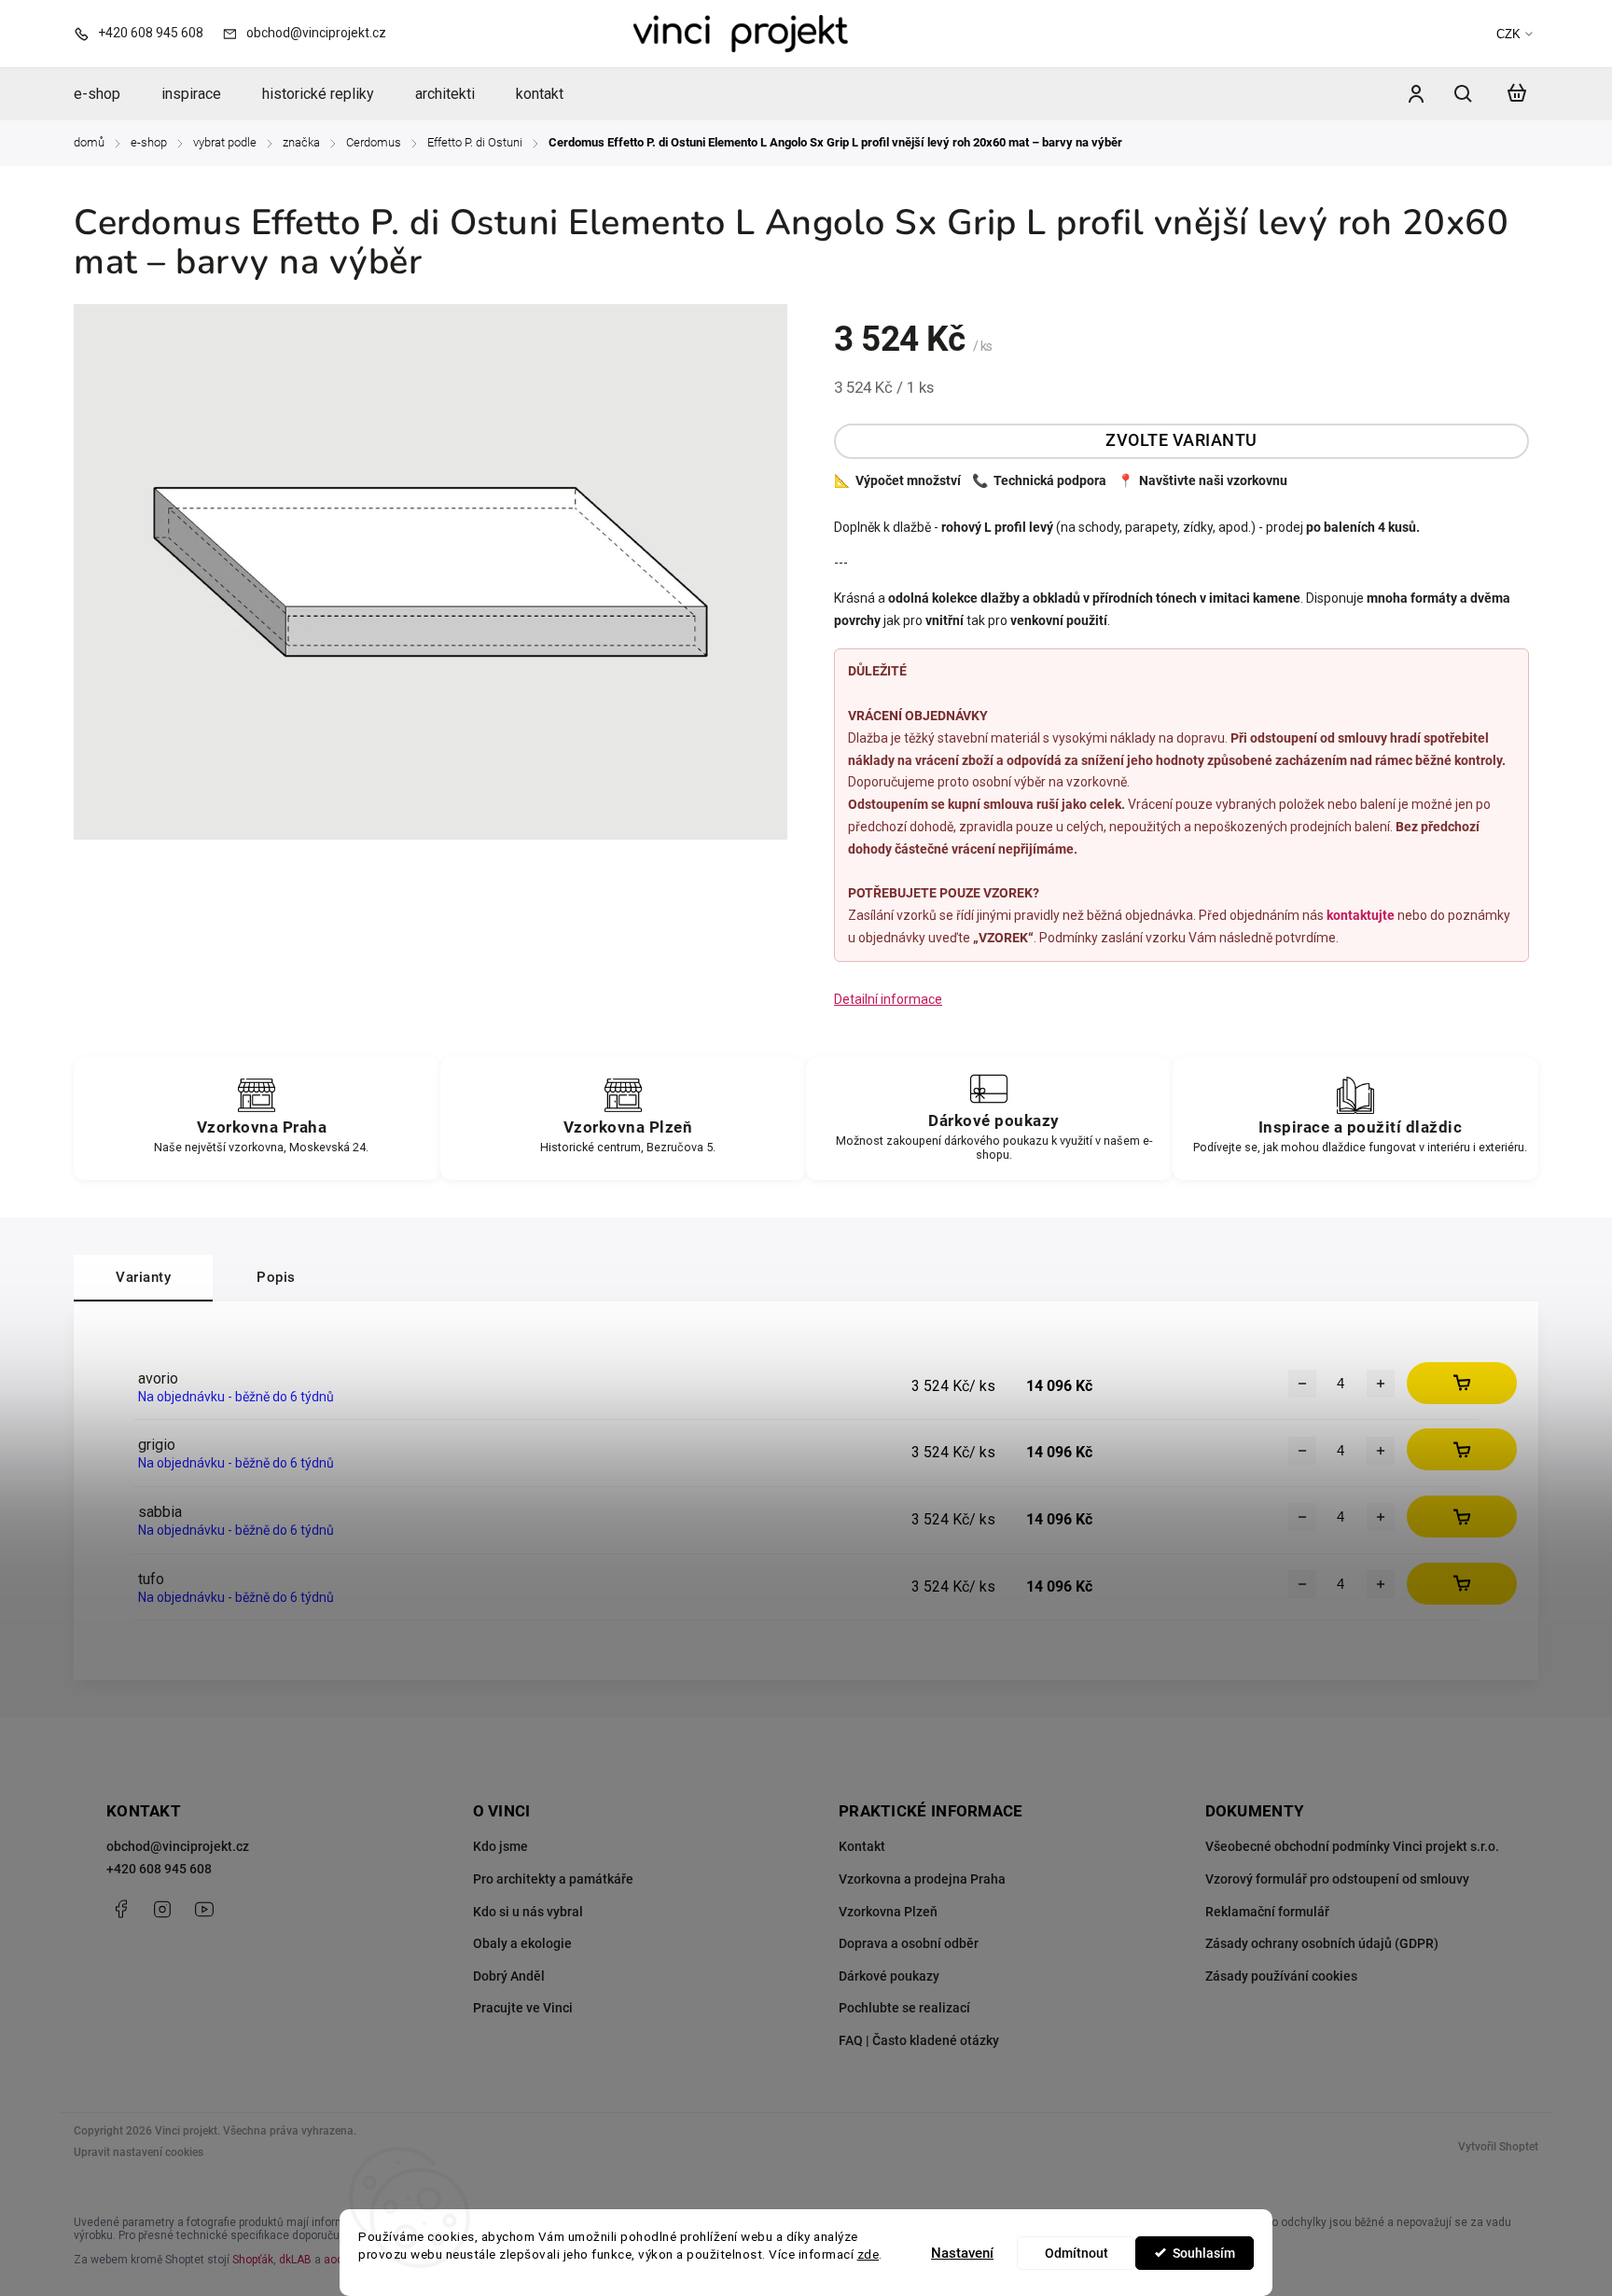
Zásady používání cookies (1281, 1976)
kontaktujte (1361, 915)
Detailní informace (888, 999)
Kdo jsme (500, 1846)
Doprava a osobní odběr (909, 1943)
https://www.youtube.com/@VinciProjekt (204, 1909)
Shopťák (253, 2260)
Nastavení (962, 2253)
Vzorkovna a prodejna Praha (922, 1879)
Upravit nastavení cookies (139, 2152)
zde (869, 2254)
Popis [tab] (276, 1277)
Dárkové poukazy (889, 1976)
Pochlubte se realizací (904, 2008)
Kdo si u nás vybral (528, 1912)
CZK (1508, 34)
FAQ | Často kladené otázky (919, 2040)
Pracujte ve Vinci (523, 2008)
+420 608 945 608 (159, 1869)
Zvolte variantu (1181, 440)
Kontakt (862, 1846)
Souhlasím (1204, 2253)
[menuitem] (107, 94)
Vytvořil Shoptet (1498, 2147)
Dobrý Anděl (509, 1976)
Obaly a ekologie (522, 1943)
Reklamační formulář (1267, 1912)
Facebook (120, 1909)
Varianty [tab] (143, 1277)
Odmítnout (1077, 2253)
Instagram (162, 1909)
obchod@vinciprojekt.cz (178, 1846)
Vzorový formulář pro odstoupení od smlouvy (1337, 1879)
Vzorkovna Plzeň (888, 1912)
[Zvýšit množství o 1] (1381, 1384)
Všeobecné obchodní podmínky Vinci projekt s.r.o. (1352, 1846)
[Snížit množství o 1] (1302, 1384)
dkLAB (295, 2260)
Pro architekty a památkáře (553, 1879)
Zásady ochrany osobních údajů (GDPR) (1322, 1943)
